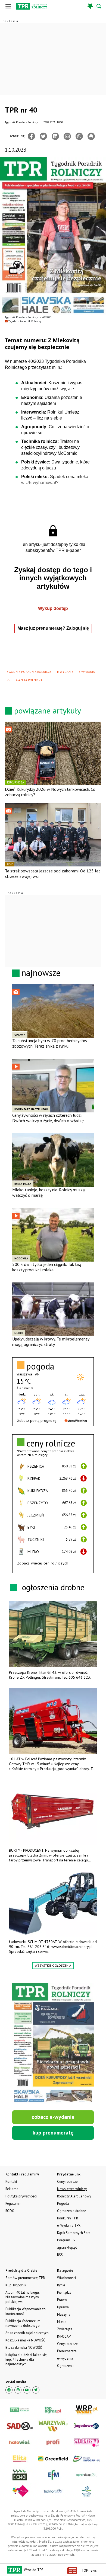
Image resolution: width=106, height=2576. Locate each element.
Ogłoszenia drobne (72, 2211)
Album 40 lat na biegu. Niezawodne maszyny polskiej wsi (22, 2297)
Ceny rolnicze (67, 2344)
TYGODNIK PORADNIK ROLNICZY (28, 672)
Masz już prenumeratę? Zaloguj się (53, 628)
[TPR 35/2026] (53, 2043)
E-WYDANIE (65, 672)
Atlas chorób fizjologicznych (27, 2333)
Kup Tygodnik (16, 2285)
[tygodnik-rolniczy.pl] (32, 6)
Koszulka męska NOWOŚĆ (25, 2340)
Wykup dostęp (53, 608)
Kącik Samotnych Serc (74, 2233)
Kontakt (11, 2182)
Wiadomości (66, 2278)
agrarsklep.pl (67, 2247)
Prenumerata (67, 2351)
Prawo (62, 2300)
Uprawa (63, 2307)
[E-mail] (67, 136)
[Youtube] (27, 2390)
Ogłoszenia (66, 2366)
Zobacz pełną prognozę (37, 1420)
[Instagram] (18, 2390)
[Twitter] (43, 136)
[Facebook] (31, 136)
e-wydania (65, 2358)
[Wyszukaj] (99, 6)
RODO (10, 2211)
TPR (8, 680)
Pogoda (63, 2204)
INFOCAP (64, 2336)
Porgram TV (66, 2240)
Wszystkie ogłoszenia (53, 1965)
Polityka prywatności (21, 2196)
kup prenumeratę (53, 2133)
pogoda (40, 1366)
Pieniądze (64, 2292)
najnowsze (41, 973)
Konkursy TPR (68, 2218)
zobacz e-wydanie (53, 2117)
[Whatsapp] (79, 136)
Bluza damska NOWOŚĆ (24, 2348)
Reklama (12, 2189)
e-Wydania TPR (69, 2225)
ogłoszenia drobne (53, 1587)
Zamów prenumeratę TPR (25, 2278)
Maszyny (64, 2314)
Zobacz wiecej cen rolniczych (43, 1563)
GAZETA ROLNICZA (29, 680)
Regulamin (13, 2204)
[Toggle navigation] (8, 6)
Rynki (61, 2285)
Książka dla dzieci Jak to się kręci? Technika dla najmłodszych (26, 2359)
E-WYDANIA (87, 672)
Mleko (62, 2322)
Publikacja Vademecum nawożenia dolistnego (23, 2323)
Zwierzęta (65, 2329)
